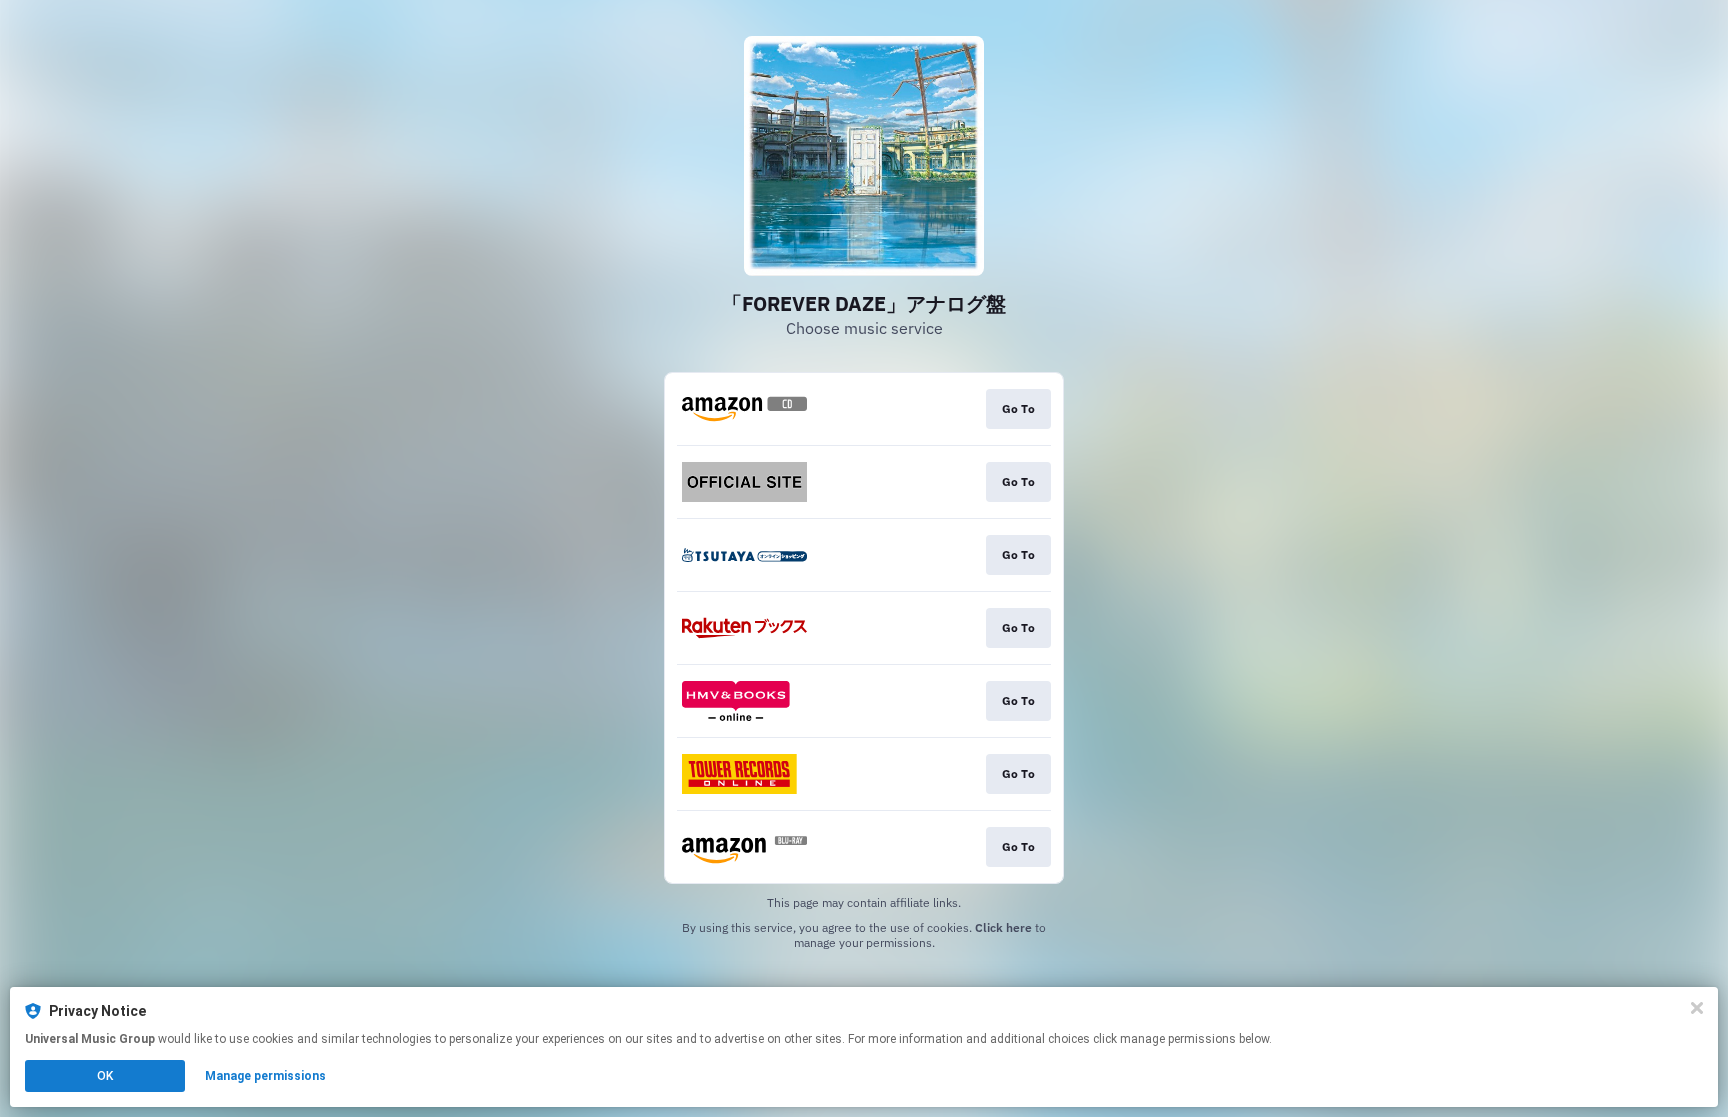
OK (105, 1076)
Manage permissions (265, 1076)
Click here (1003, 927)
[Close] (1697, 1008)
